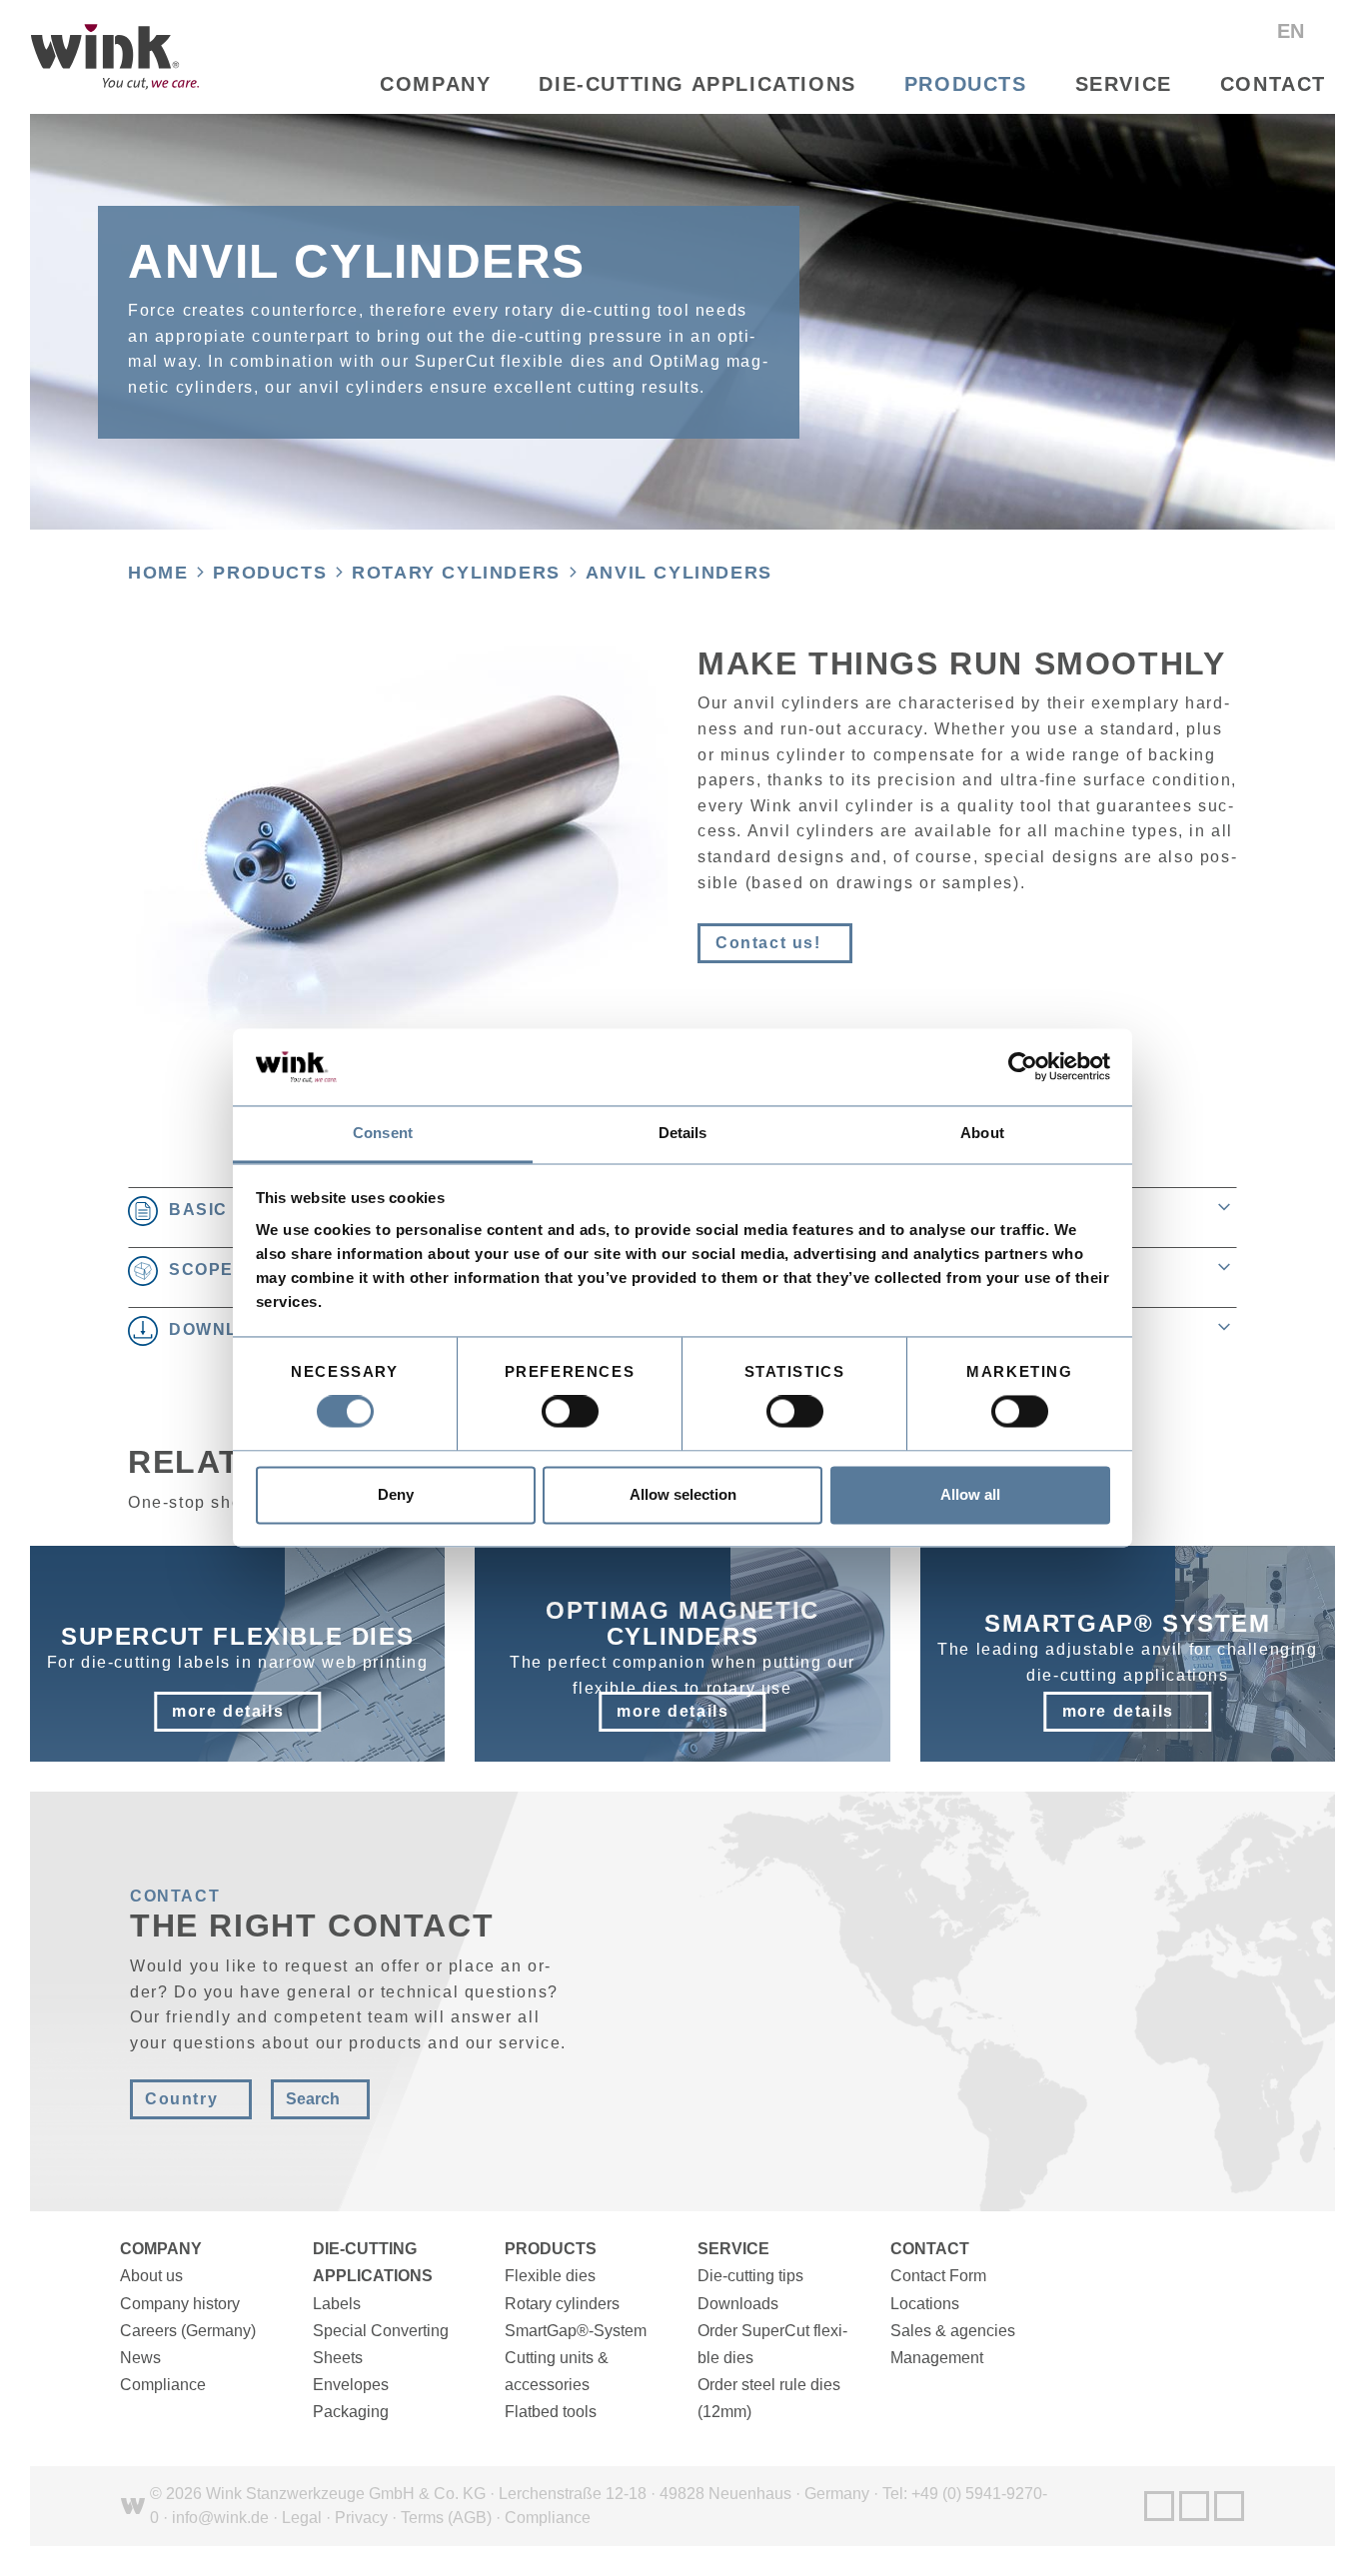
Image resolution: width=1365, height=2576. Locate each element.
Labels (337, 2304)
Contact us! (768, 943)
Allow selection (683, 1494)
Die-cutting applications (697, 84)
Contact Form (938, 2276)
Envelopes (351, 2385)
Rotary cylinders (456, 573)
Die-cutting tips (750, 2276)
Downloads (738, 2304)
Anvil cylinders (679, 573)
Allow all (970, 1494)
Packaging (351, 2412)
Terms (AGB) (446, 2518)
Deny (396, 1494)
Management (937, 2358)
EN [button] (1294, 31)
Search (313, 2099)
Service (1124, 84)
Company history (180, 2304)
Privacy (361, 2518)
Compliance (163, 2385)
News (140, 2358)
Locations (925, 2304)
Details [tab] (683, 1133)
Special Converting (381, 2331)
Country (181, 2099)
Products (966, 84)
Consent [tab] (383, 1133)
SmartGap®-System (576, 2331)
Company (435, 84)
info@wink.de (220, 2518)
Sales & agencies (953, 2331)
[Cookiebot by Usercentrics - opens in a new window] (1023, 1067)
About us (151, 2276)
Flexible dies (550, 2276)
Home (158, 573)
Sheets (338, 2358)
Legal (302, 2518)
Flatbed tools (551, 2412)
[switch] (570, 1412)
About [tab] (982, 1133)
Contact (1273, 84)
